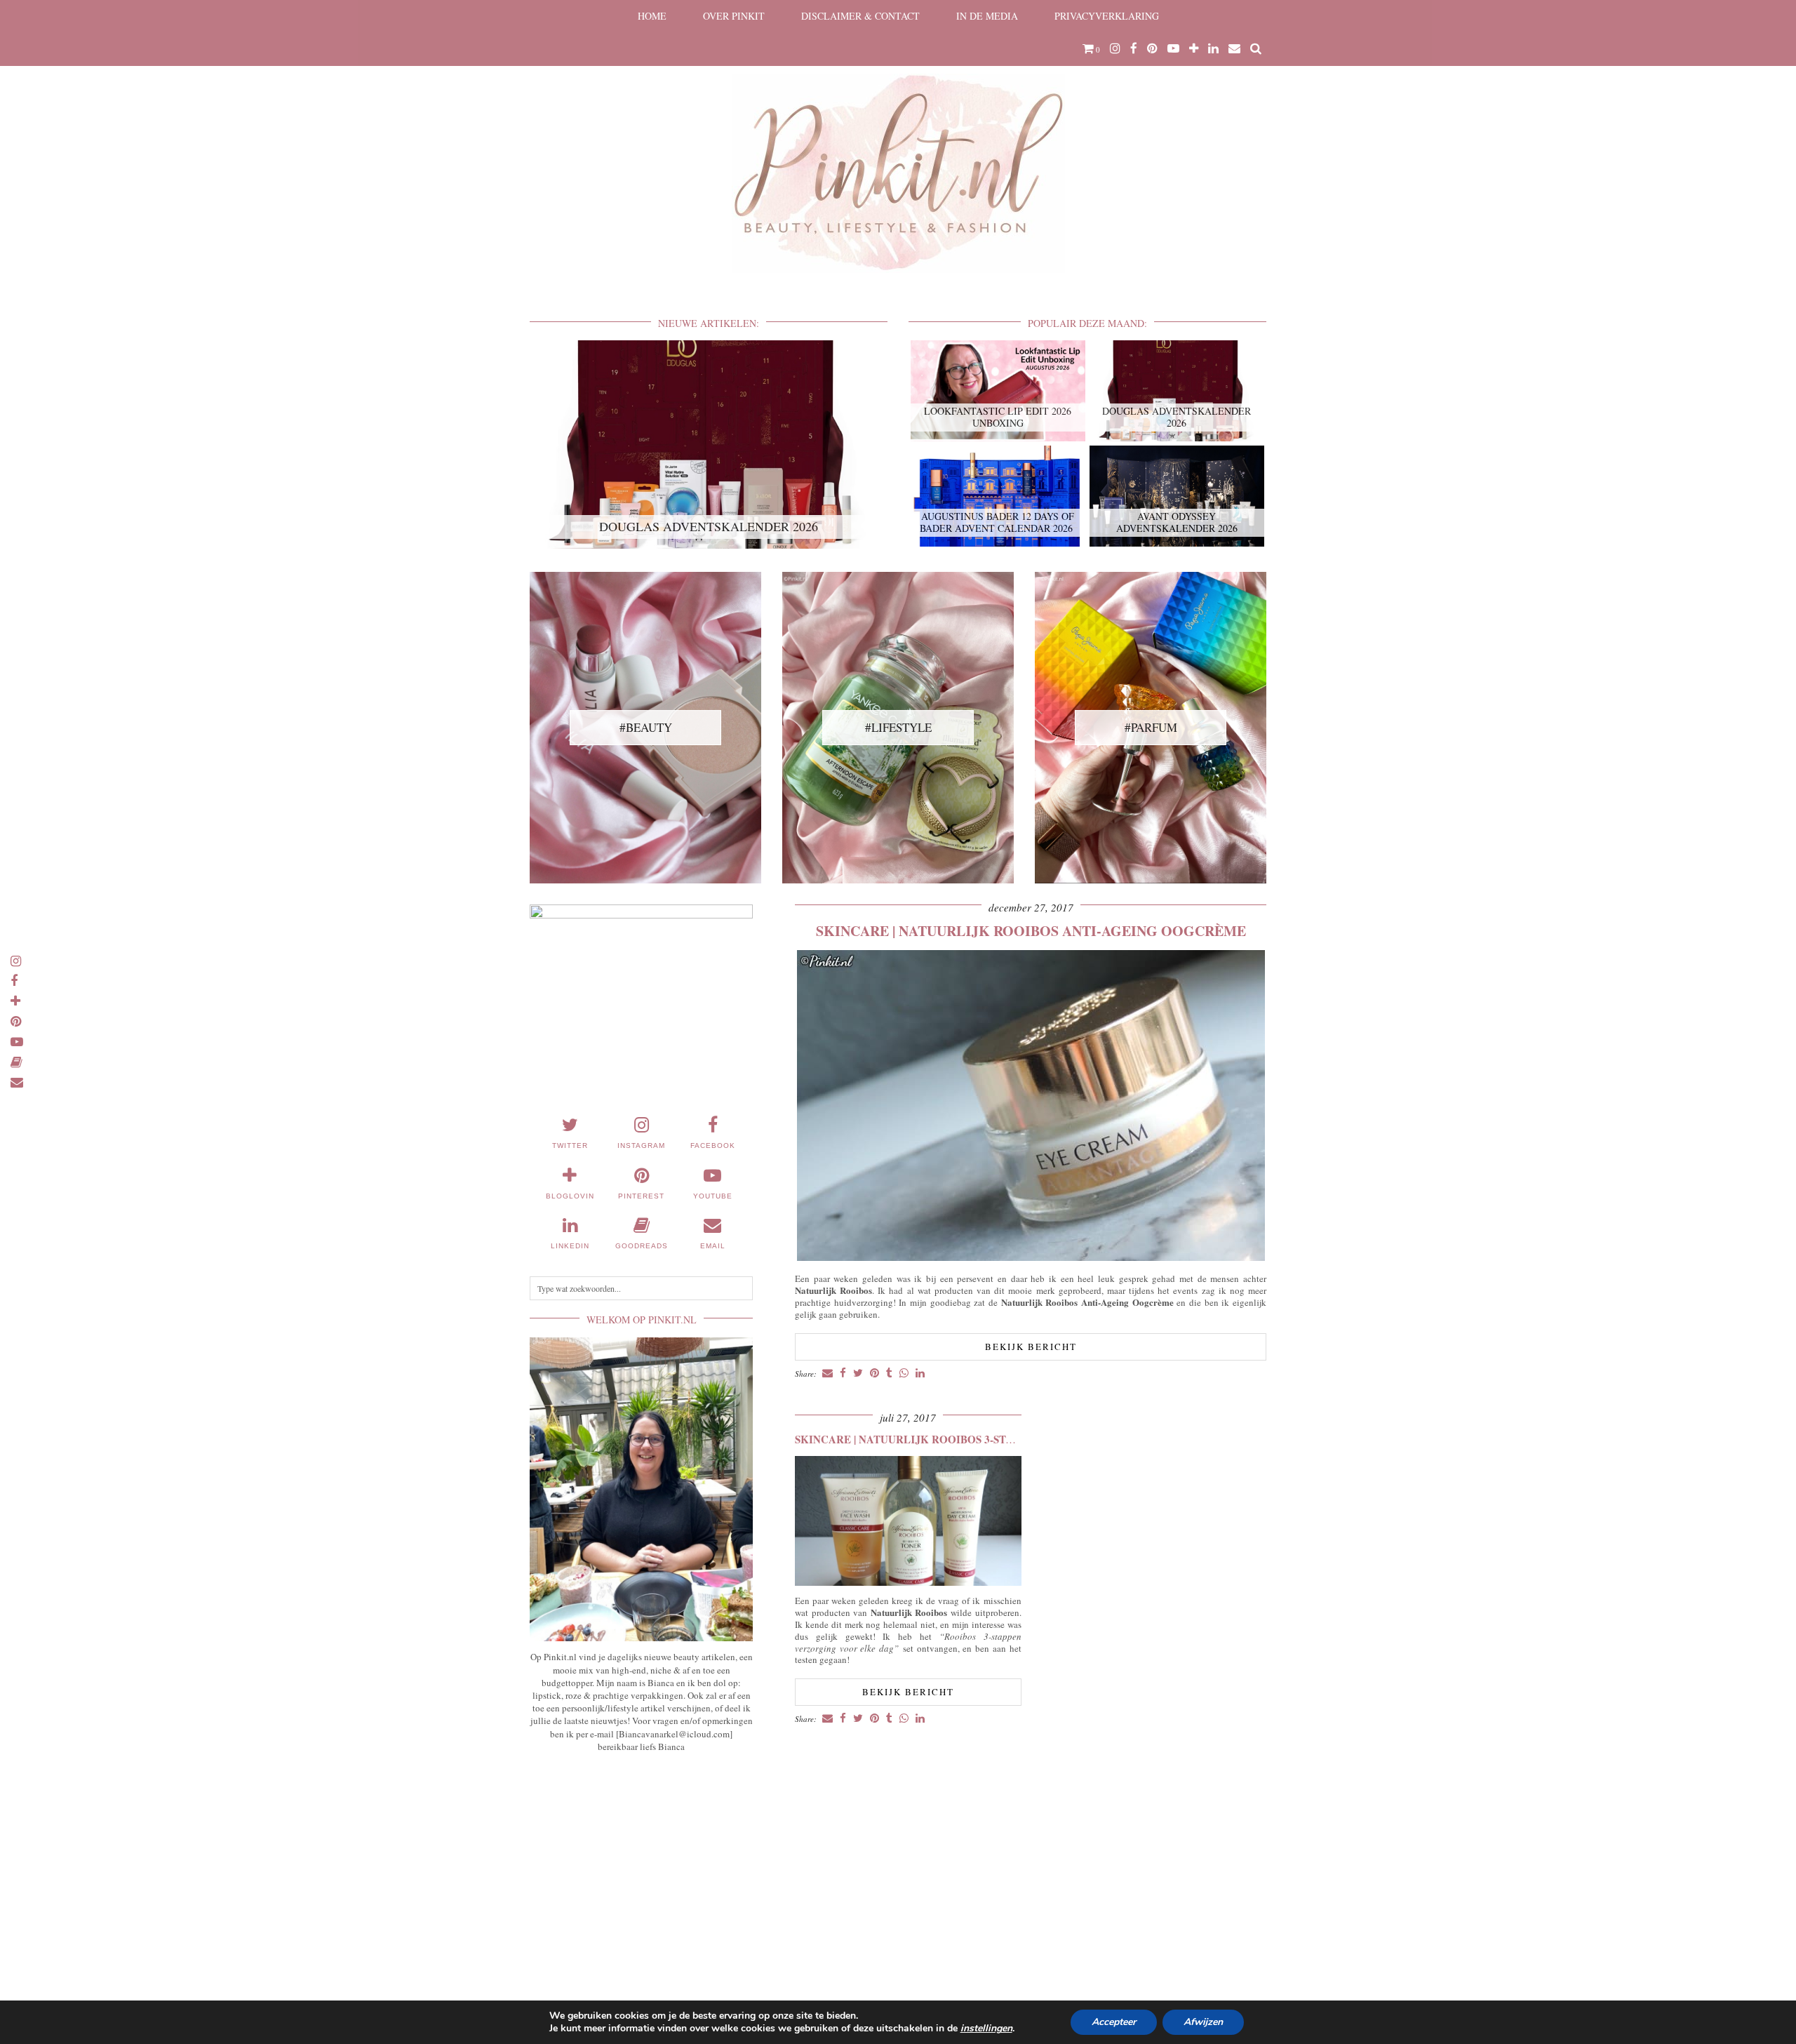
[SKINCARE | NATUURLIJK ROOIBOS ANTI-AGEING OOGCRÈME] (1031, 1257)
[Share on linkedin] (920, 1374)
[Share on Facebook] (843, 1374)
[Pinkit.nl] (898, 145)
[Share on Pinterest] (874, 1374)
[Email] (1234, 48)
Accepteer (1114, 2022)
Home (652, 16)
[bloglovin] (1194, 48)
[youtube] (1173, 48)
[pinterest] (1152, 48)
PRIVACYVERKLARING (1107, 16)
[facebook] (1134, 48)
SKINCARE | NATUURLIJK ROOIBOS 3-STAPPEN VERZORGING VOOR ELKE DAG (1002, 1439)
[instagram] (1115, 48)
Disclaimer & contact (860, 16)
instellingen (986, 2029)
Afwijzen (1203, 2022)
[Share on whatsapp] (904, 1374)
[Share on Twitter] (858, 1374)
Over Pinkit (734, 16)
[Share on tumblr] (889, 1374)
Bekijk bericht (1031, 1347)
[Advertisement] (641, 1867)
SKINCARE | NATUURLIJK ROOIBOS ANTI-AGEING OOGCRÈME (1031, 931)
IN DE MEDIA (987, 16)
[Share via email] (827, 1374)
